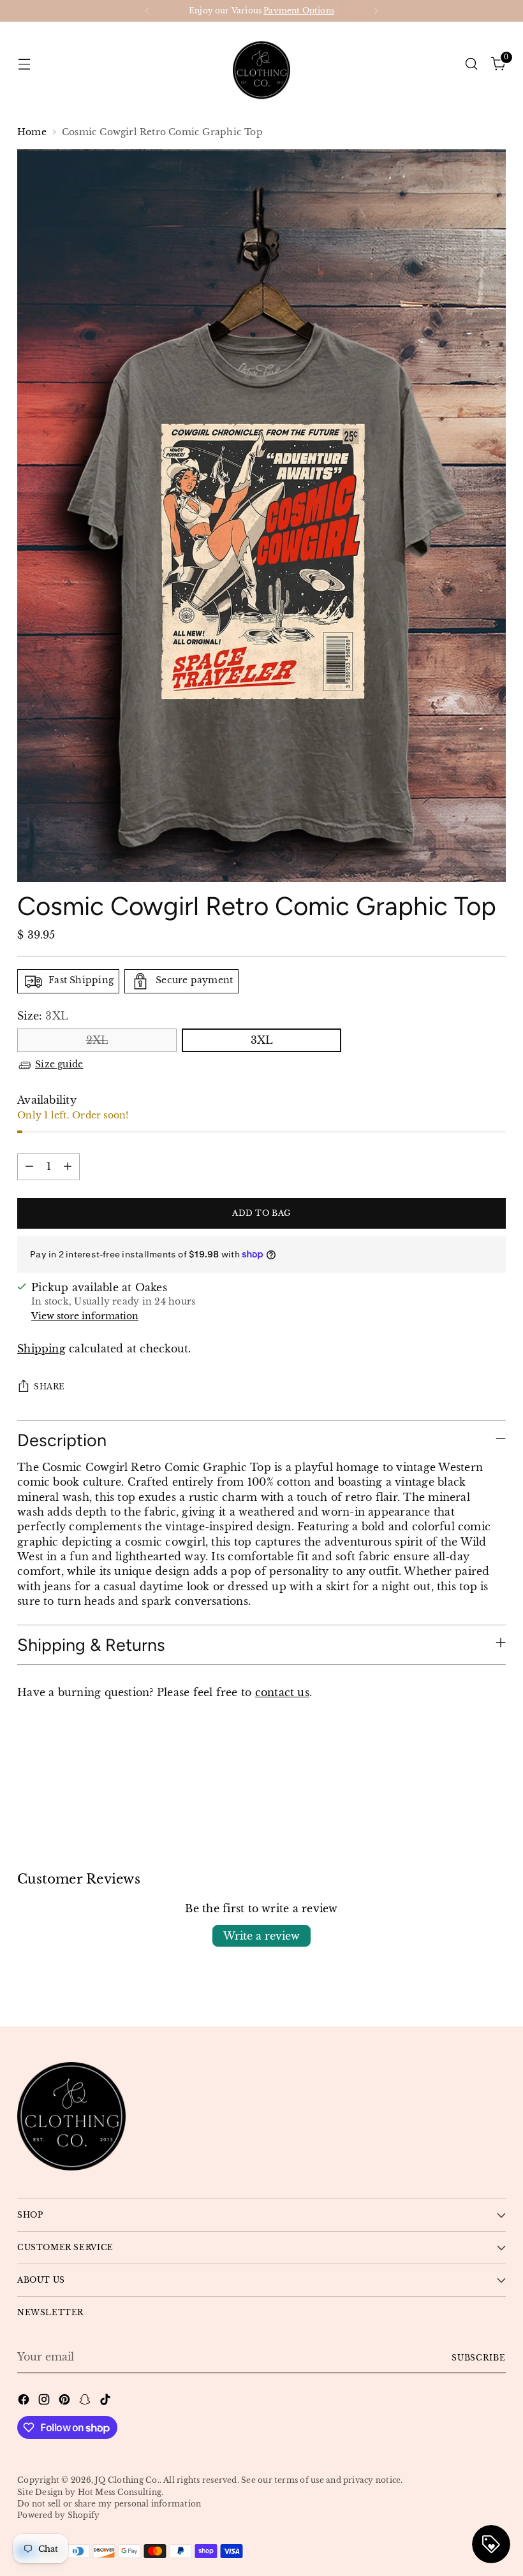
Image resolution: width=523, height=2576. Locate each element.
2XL (97, 1040)
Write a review (261, 1936)
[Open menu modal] (24, 63)
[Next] (376, 11)
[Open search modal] (472, 63)
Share (49, 1387)
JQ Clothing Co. (127, 2480)
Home (32, 132)
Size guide (59, 1065)
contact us (282, 1693)
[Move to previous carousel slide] (466, 1772)
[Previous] (147, 11)
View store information (85, 1316)
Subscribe (479, 2358)
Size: (43, 1016)
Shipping (41, 1349)
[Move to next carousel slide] (495, 1771)
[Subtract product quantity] (29, 1167)
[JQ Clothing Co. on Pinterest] (66, 2401)
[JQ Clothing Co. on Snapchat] (86, 2401)
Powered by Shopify (58, 2515)
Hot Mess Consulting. (121, 2492)
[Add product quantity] (68, 1167)
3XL (262, 1040)
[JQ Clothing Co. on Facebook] (25, 2401)
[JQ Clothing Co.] (261, 64)
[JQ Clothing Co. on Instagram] (45, 2401)
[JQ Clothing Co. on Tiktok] (107, 2401)
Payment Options (299, 11)
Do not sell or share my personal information (109, 2504)
